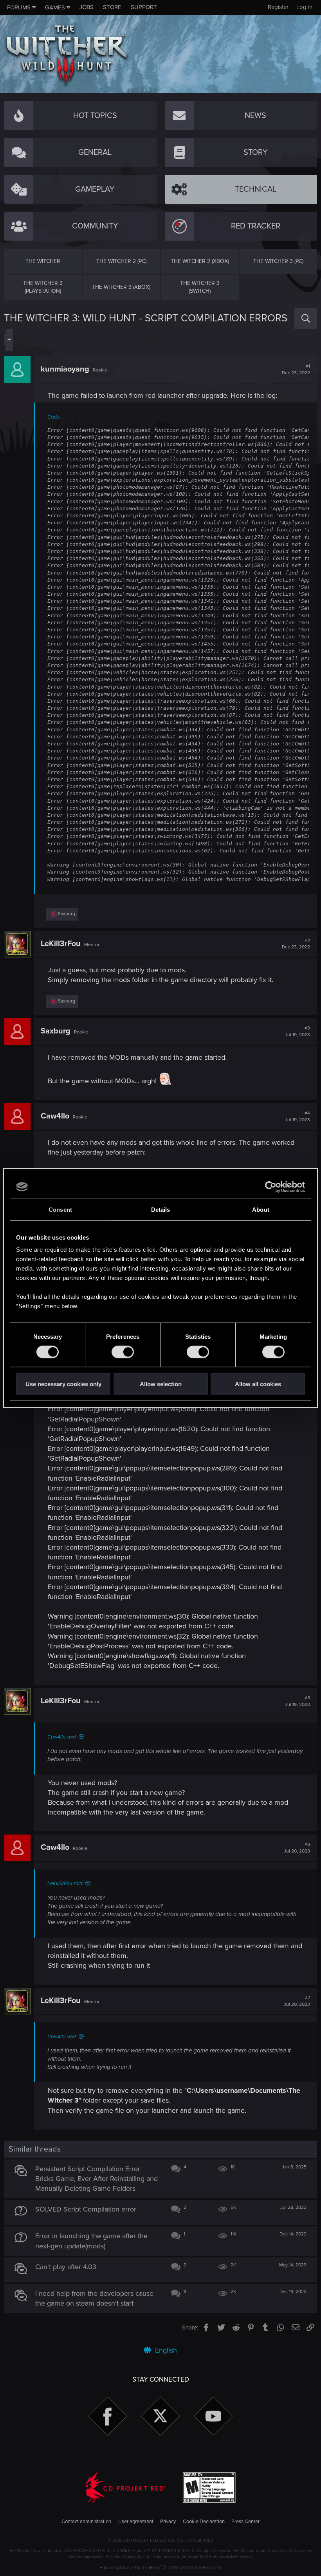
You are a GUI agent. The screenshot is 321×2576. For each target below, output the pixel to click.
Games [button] (55, 7)
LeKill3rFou (61, 944)
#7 (297, 2001)
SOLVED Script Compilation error (86, 2209)
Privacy (168, 2522)
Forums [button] (19, 7)
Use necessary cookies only (63, 1384)
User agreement (136, 2522)
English (165, 2350)
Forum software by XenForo (161, 2568)
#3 (298, 1031)
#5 (298, 1701)
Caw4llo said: (62, 1737)
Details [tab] (161, 1209)
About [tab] (261, 1209)
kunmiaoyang (65, 369)
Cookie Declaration (204, 2522)
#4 (298, 1117)
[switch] (123, 1352)
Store (112, 7)
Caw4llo (55, 1116)
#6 (297, 1848)
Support (144, 7)
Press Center (245, 2522)
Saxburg (56, 1031)
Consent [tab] (60, 1209)
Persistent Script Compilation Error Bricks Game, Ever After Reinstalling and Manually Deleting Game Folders (96, 2179)
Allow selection (161, 1384)
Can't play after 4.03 (66, 2267)
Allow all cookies (258, 1384)
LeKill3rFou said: (65, 1884)
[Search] (306, 318)
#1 (296, 370)
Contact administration (86, 2522)
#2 (296, 944)
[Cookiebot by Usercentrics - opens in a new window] (271, 1187)
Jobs (87, 7)
